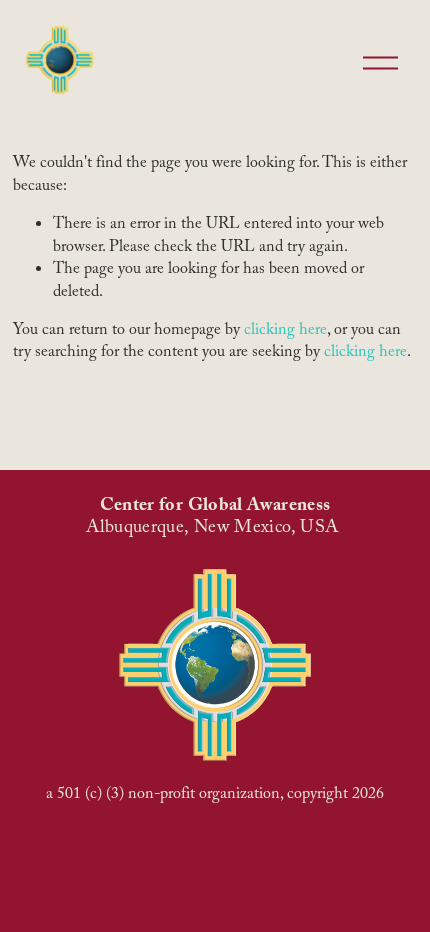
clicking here (285, 331)
